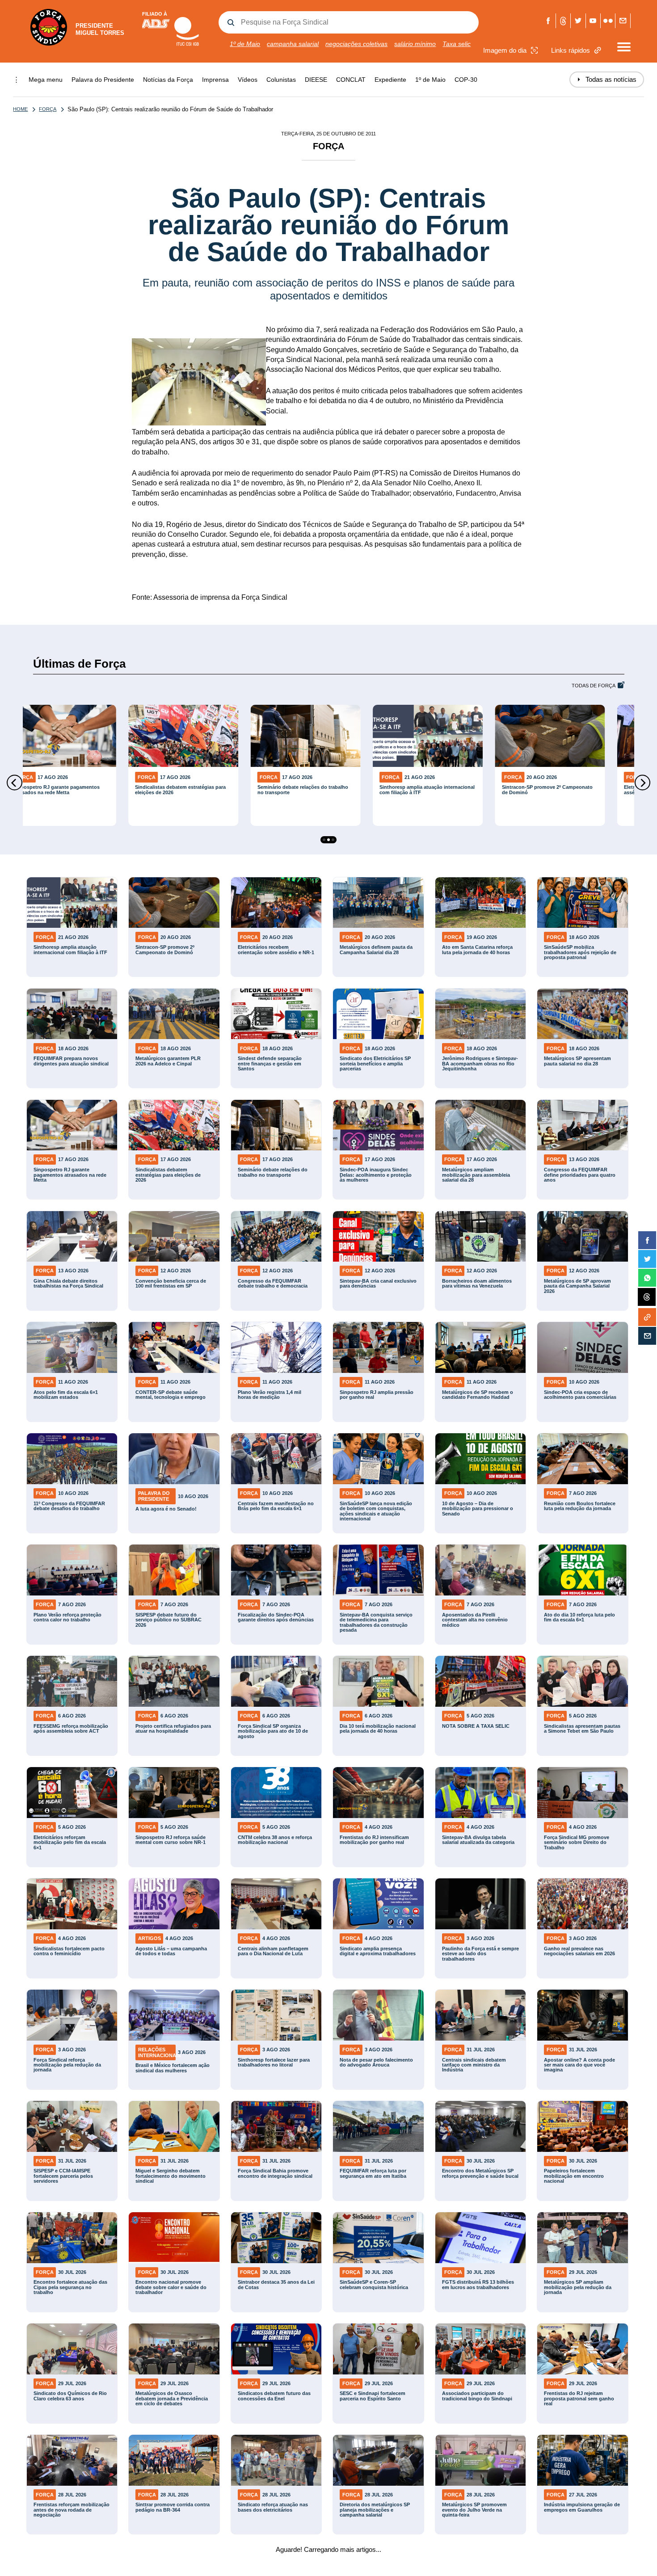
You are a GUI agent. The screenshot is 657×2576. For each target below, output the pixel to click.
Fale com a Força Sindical (623, 21)
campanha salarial (293, 44)
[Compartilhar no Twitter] (647, 1259)
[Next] (642, 783)
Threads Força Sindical (563, 21)
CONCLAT (351, 80)
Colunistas (281, 80)
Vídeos (248, 80)
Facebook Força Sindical (549, 21)
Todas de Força (594, 686)
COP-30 (466, 80)
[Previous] (15, 783)
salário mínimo (415, 44)
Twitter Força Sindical (578, 21)
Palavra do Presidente (103, 80)
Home (20, 109)
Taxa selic (457, 44)
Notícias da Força (168, 80)
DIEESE (316, 80)
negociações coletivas (356, 44)
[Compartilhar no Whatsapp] (647, 1278)
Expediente (390, 80)
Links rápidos (571, 50)
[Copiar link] (647, 1317)
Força (48, 109)
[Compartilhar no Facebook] (647, 1240)
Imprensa (215, 80)
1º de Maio (245, 44)
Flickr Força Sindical (608, 21)
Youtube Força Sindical (593, 21)
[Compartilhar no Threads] (647, 1297)
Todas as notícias (607, 79)
